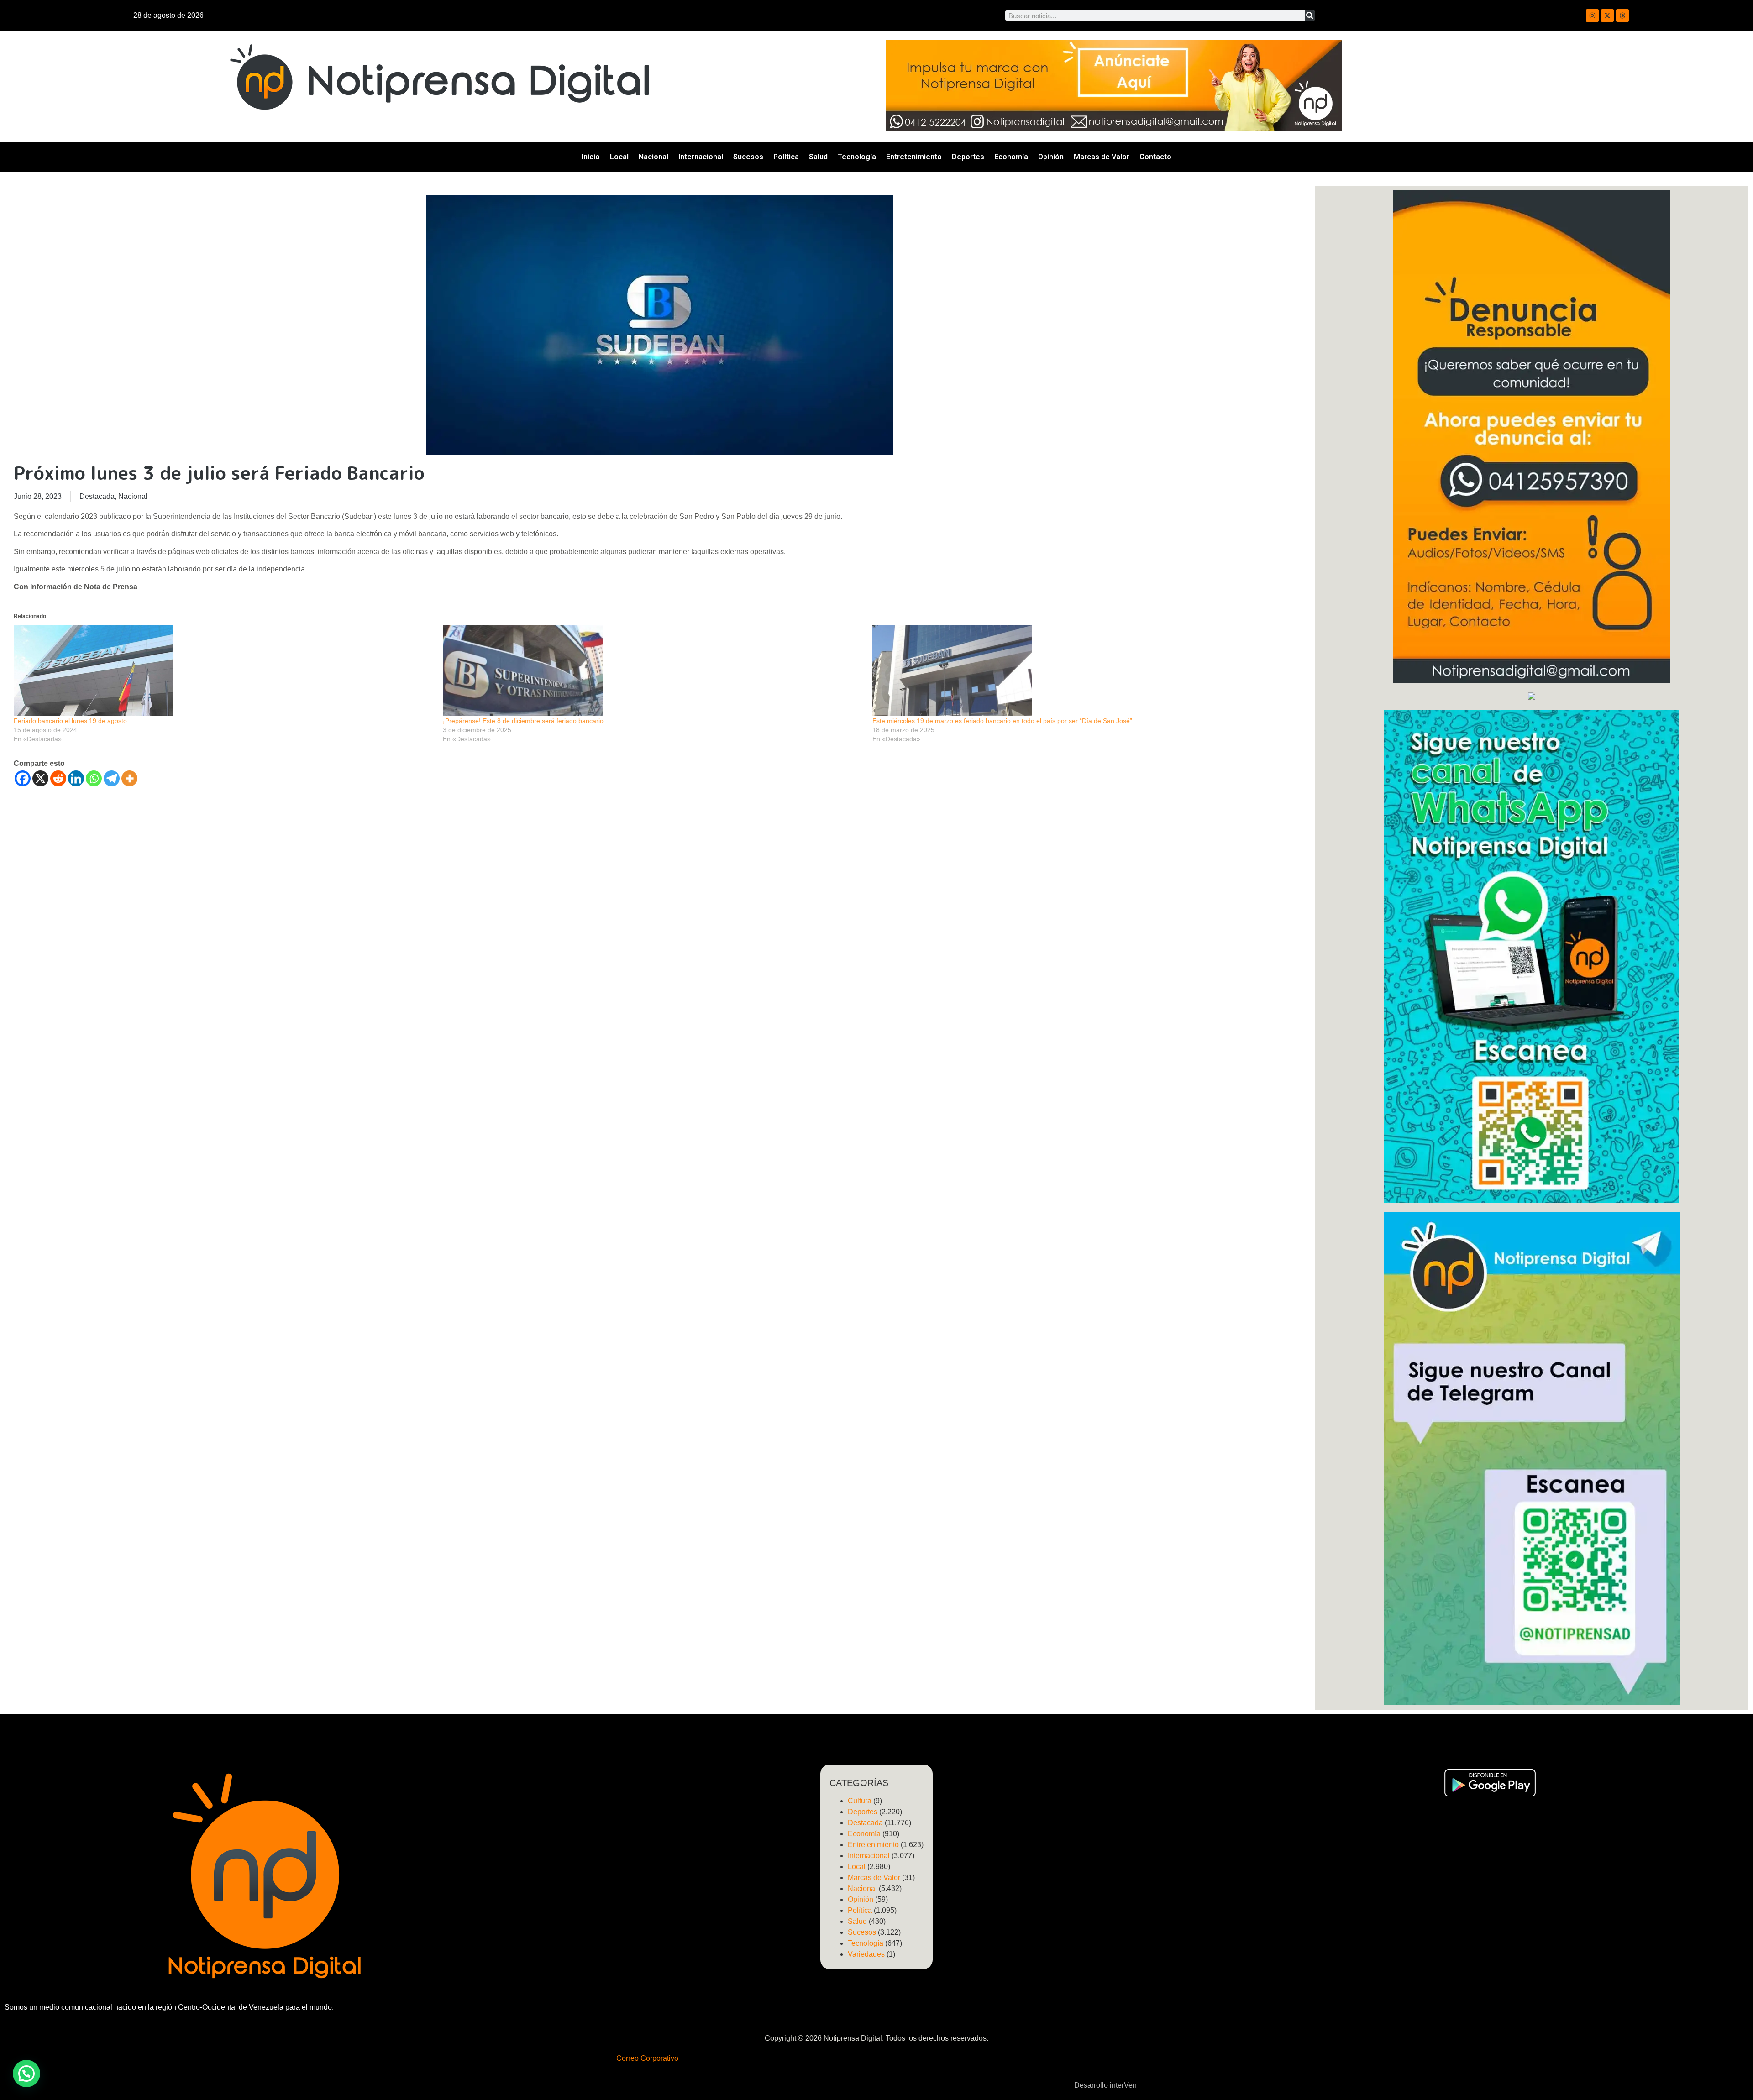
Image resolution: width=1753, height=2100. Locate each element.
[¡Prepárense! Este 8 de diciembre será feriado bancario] (653, 670)
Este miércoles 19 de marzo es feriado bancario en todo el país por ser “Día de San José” (1002, 721)
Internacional (701, 157)
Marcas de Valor (1102, 157)
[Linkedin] (76, 778)
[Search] (1310, 16)
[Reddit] (58, 778)
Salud (818, 157)
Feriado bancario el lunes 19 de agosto (70, 721)
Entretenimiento (914, 157)
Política (786, 157)
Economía (1011, 157)
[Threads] (1622, 16)
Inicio (591, 157)
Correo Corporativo (647, 2058)
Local (619, 157)
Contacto (1155, 157)
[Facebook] (23, 778)
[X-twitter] (1607, 16)
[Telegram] (112, 778)
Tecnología (857, 157)
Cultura (860, 1801)
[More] (129, 778)
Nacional (653, 157)
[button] (26, 2074)
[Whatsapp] (94, 778)
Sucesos (748, 157)
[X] (40, 778)
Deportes (968, 157)
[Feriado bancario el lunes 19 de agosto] (224, 670)
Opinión (1051, 157)
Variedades (866, 1954)
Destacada (97, 496)
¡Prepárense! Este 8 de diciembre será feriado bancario (523, 721)
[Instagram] (1592, 16)
